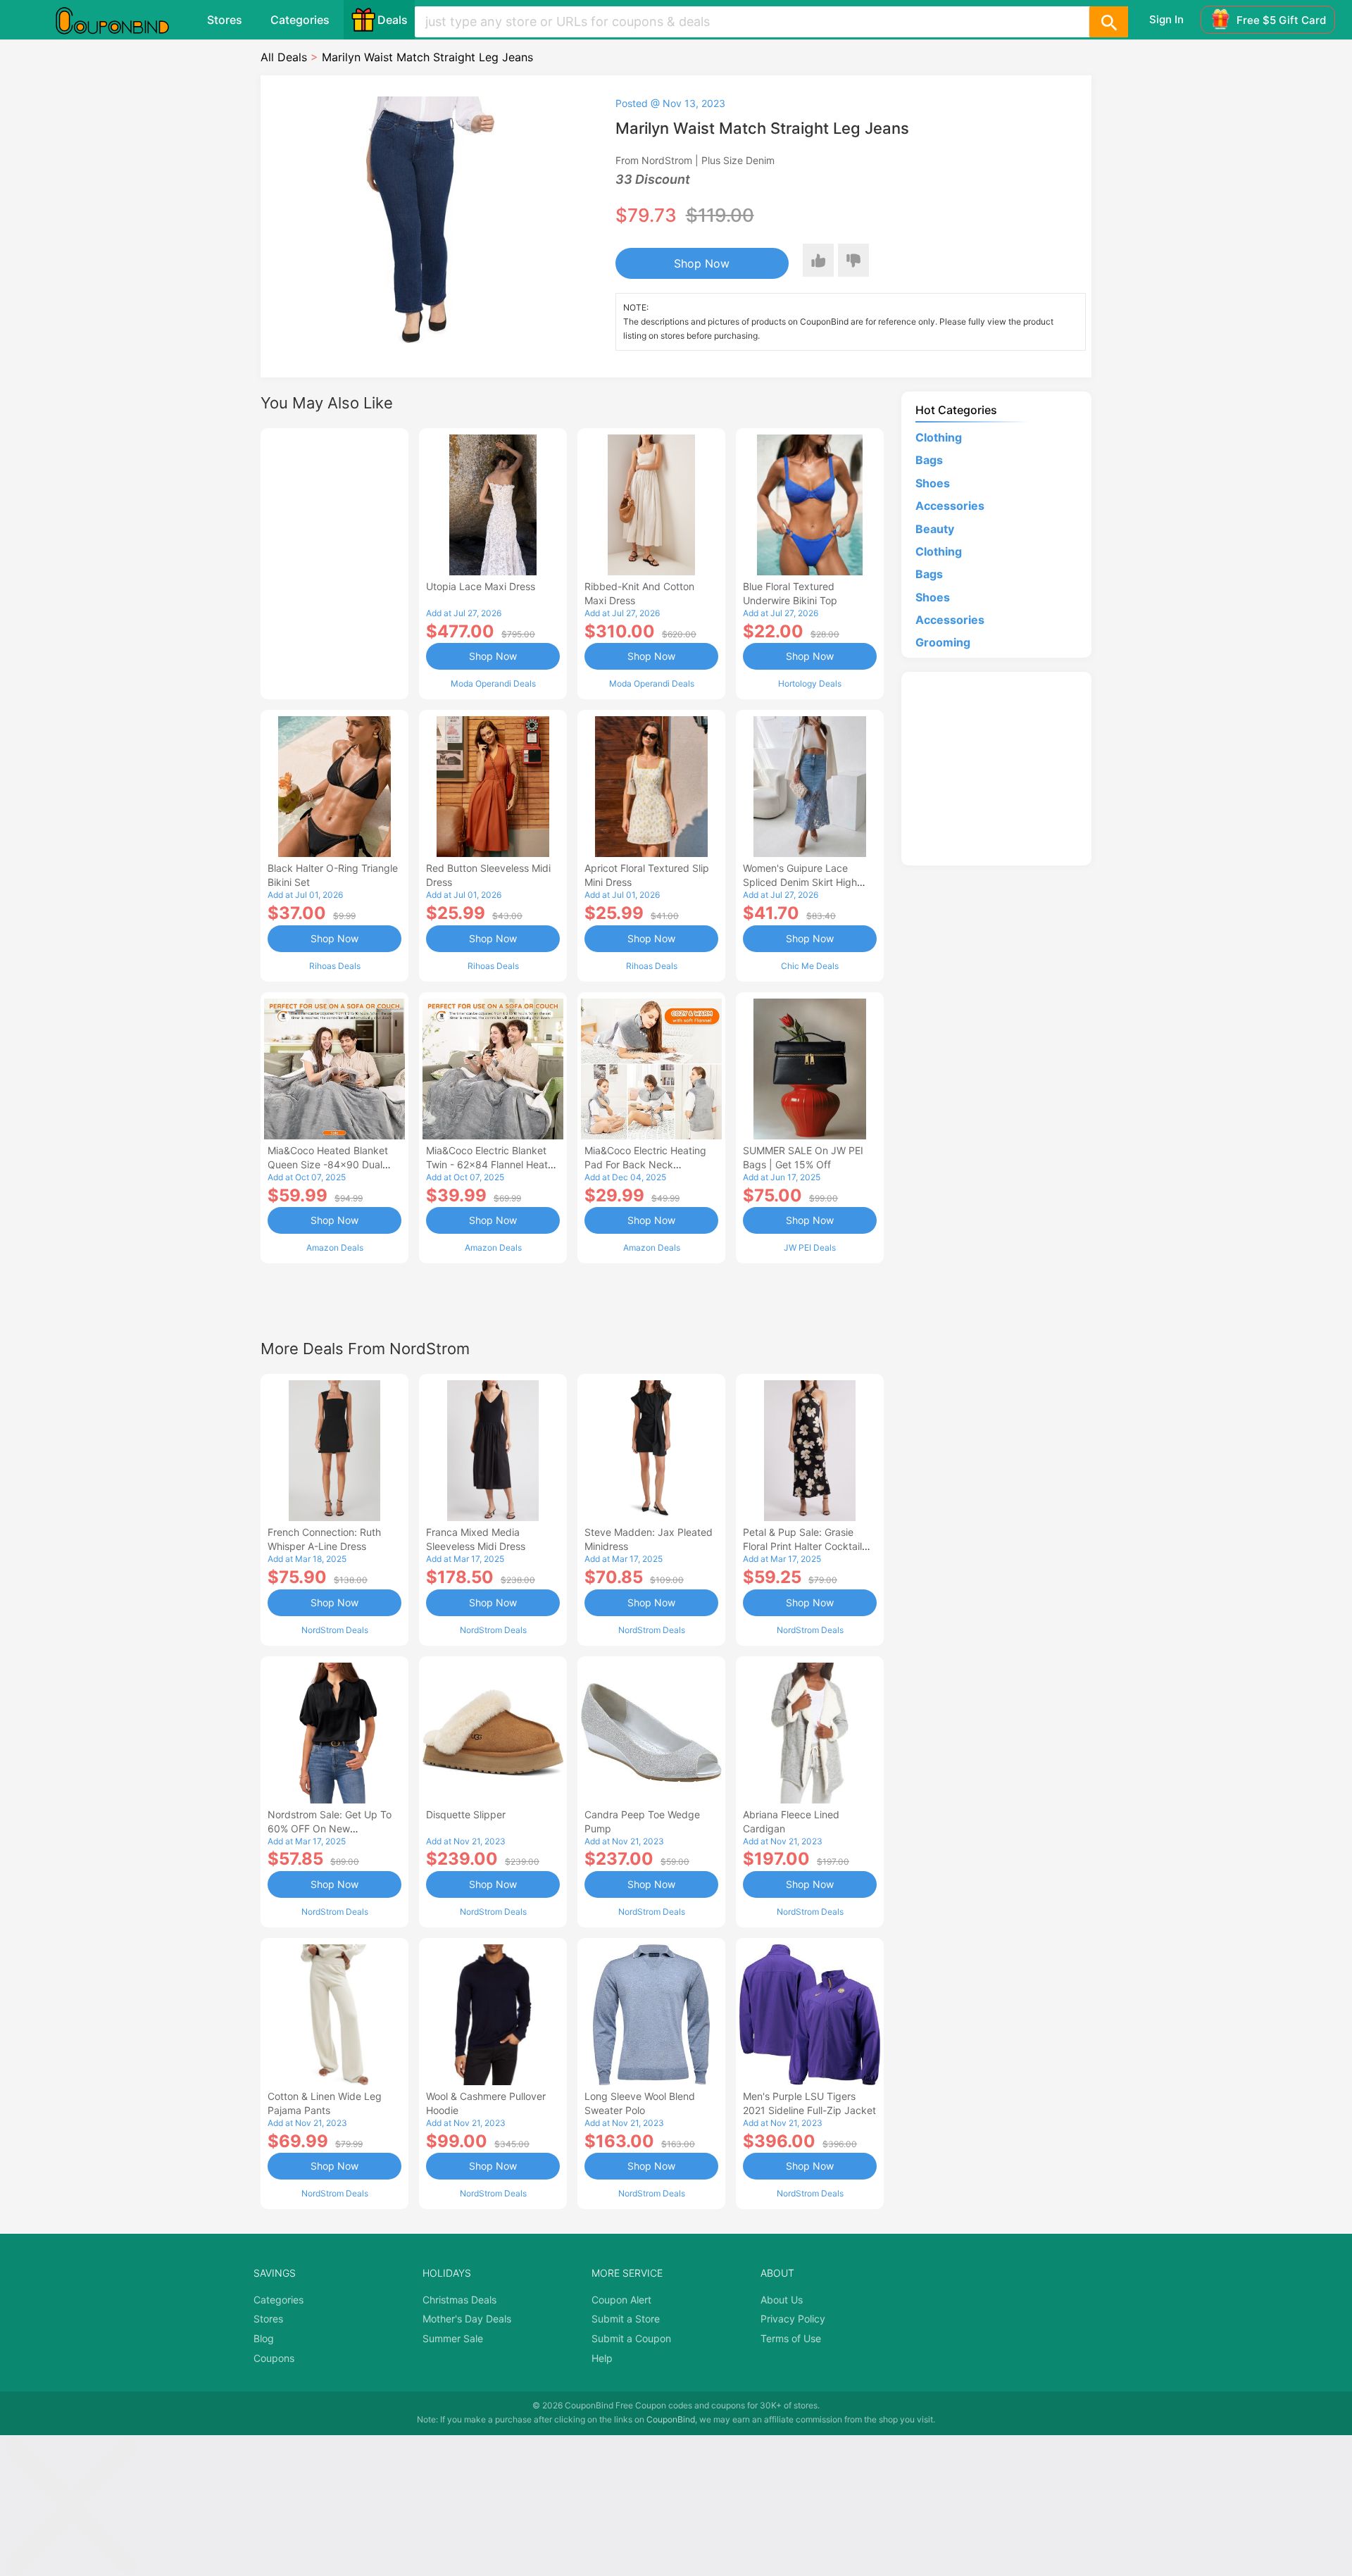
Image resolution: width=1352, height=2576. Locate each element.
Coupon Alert (621, 2300)
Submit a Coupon (631, 2338)
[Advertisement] (334, 562)
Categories (300, 20)
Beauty (935, 529)
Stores (225, 20)
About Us (782, 2300)
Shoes (933, 483)
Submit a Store (626, 2319)
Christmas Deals (459, 2300)
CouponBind (671, 2419)
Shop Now (702, 263)
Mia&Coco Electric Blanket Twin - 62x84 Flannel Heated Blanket (493, 1164)
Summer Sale (453, 2338)
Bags (929, 460)
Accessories (950, 506)
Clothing (939, 437)
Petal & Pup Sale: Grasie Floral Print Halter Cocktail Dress (802, 1546)
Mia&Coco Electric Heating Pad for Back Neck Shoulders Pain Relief (645, 1164)
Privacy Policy (793, 2319)
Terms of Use (791, 2338)
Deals (393, 20)
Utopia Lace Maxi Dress (481, 586)
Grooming (943, 642)
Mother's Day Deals (467, 2319)
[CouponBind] (123, 20)
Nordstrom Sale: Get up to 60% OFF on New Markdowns (330, 1828)
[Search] (1108, 22)
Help (602, 2358)
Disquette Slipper (466, 1814)
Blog (264, 2338)
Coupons (274, 2358)
